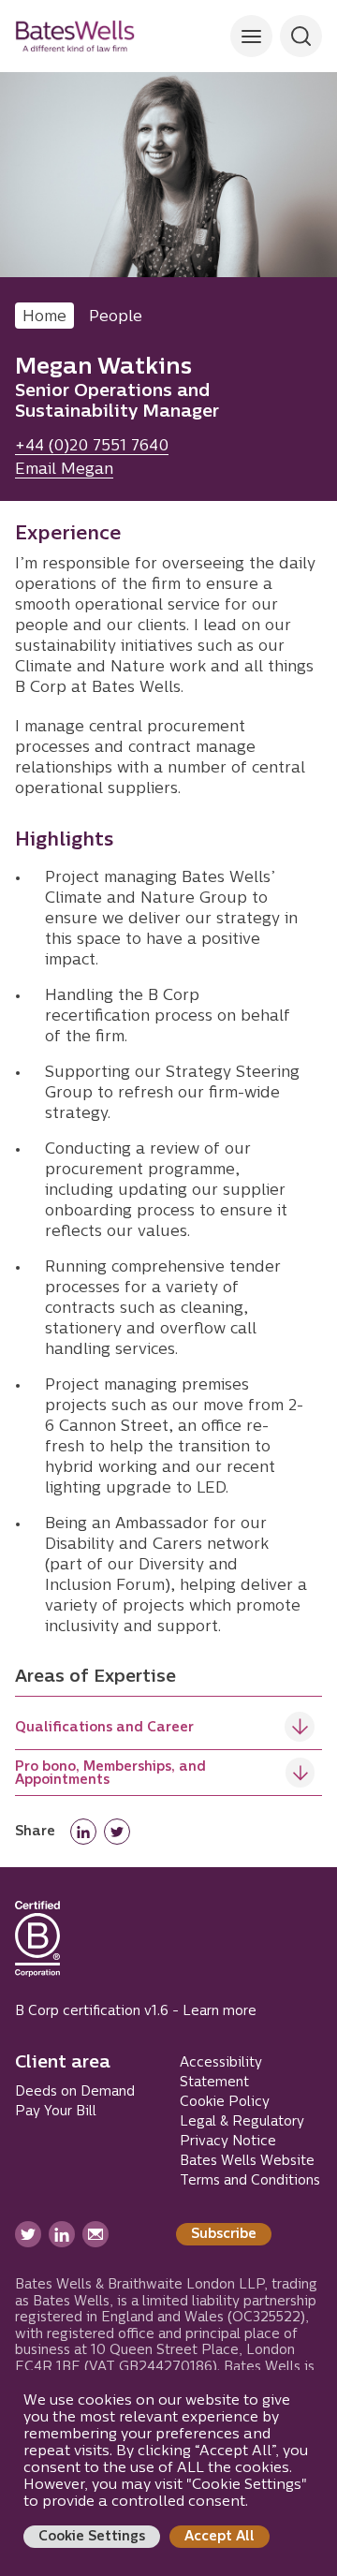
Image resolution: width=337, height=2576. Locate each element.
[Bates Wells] (75, 36)
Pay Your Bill (56, 2112)
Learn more (220, 2012)
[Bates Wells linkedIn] (62, 2234)
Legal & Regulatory (242, 2122)
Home (44, 317)
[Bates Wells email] (95, 2234)
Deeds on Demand (75, 2092)
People (116, 317)
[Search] (251, 36)
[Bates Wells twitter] (28, 2234)
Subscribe (224, 2235)
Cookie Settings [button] (92, 2537)
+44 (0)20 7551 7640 (92, 447)
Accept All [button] (220, 2537)
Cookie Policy (225, 2103)
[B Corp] (37, 1947)
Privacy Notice (228, 2142)
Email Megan (64, 470)
